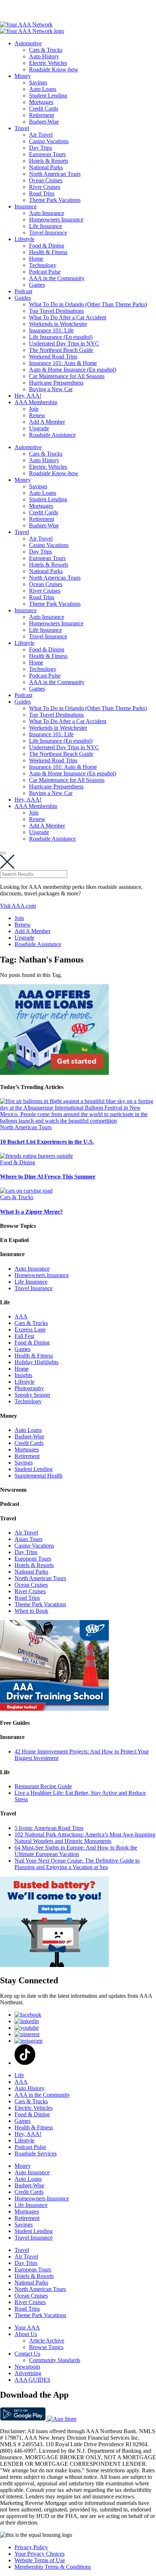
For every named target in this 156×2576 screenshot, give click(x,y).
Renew (37, 415)
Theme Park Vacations (55, 200)
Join (34, 409)
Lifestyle (24, 239)
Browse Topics (46, 2347)
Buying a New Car (51, 389)
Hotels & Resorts (49, 161)
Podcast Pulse (45, 272)
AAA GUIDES (32, 2380)
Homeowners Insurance (56, 220)
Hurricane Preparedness (56, 383)
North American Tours (55, 174)
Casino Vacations (49, 141)
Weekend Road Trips (53, 357)
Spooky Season (32, 1395)
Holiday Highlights (36, 1362)
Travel (22, 128)
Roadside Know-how (54, 69)
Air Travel (41, 135)
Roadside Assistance (52, 435)
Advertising (28, 2373)
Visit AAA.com (18, 906)
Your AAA (27, 2327)
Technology (43, 265)
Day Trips (40, 148)
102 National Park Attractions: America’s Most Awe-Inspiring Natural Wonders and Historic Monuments (85, 1838)
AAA (21, 1316)
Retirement (42, 115)
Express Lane (30, 1330)
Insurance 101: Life (51, 330)
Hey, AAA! (28, 396)
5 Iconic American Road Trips (49, 1828)
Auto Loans (43, 89)
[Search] (3, 853)
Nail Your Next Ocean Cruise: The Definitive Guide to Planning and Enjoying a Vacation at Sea (77, 1864)
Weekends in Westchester (58, 324)
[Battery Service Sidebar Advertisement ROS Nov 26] (54, 1965)
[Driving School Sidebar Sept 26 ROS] (54, 1709)
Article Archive (47, 2341)
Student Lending (48, 96)
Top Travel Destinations (56, 311)
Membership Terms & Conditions (53, 2567)
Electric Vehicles (48, 63)
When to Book (31, 1611)
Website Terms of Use (40, 2560)
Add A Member (47, 422)
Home (36, 259)
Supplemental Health (38, 1476)
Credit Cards (44, 109)
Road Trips (42, 193)
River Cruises (45, 187)
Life (19, 2075)
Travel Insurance (48, 233)
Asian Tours (28, 1539)
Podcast (23, 291)
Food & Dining (47, 246)
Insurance (26, 206)
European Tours (47, 154)
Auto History (44, 56)
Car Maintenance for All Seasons (67, 376)
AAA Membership (36, 402)
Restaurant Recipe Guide (43, 1786)
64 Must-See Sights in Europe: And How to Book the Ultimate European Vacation (76, 1851)
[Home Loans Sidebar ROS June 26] (54, 1073)
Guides (23, 298)
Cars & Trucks (46, 50)
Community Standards (55, 2360)
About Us (26, 2334)
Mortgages (41, 102)
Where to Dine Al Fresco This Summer (48, 1177)
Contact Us (27, 2354)
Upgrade (39, 428)
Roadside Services (36, 2153)
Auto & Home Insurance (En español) (73, 370)
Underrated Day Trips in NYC (64, 343)
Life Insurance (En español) (61, 337)
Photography (29, 1388)
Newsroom (27, 2367)
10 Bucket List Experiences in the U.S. (47, 1142)
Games (37, 285)
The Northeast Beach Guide (61, 350)
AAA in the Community (57, 278)
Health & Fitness (48, 252)
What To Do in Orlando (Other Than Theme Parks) (88, 304)
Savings (38, 82)
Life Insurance (46, 226)
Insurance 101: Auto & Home (63, 363)
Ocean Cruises (46, 180)
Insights (23, 1375)
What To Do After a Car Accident (68, 317)
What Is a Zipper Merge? (31, 1212)
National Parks (46, 167)
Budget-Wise (44, 122)
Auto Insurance (47, 213)
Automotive (28, 43)
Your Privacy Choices (40, 2554)
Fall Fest (24, 1336)
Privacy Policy (31, 2547)
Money (23, 76)
